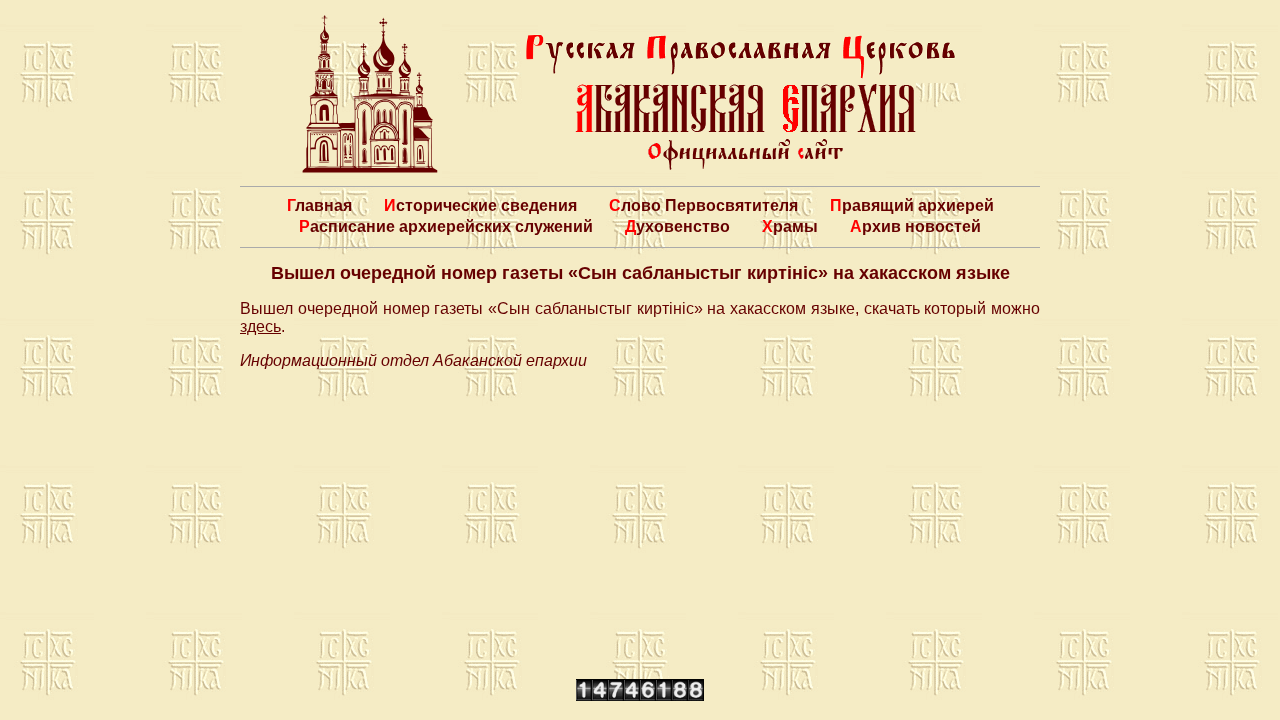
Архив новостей (915, 226)
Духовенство (677, 226)
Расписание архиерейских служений (446, 226)
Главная (319, 205)
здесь (260, 326)
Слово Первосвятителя (703, 205)
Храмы (790, 226)
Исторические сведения (480, 205)
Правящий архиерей (912, 205)
